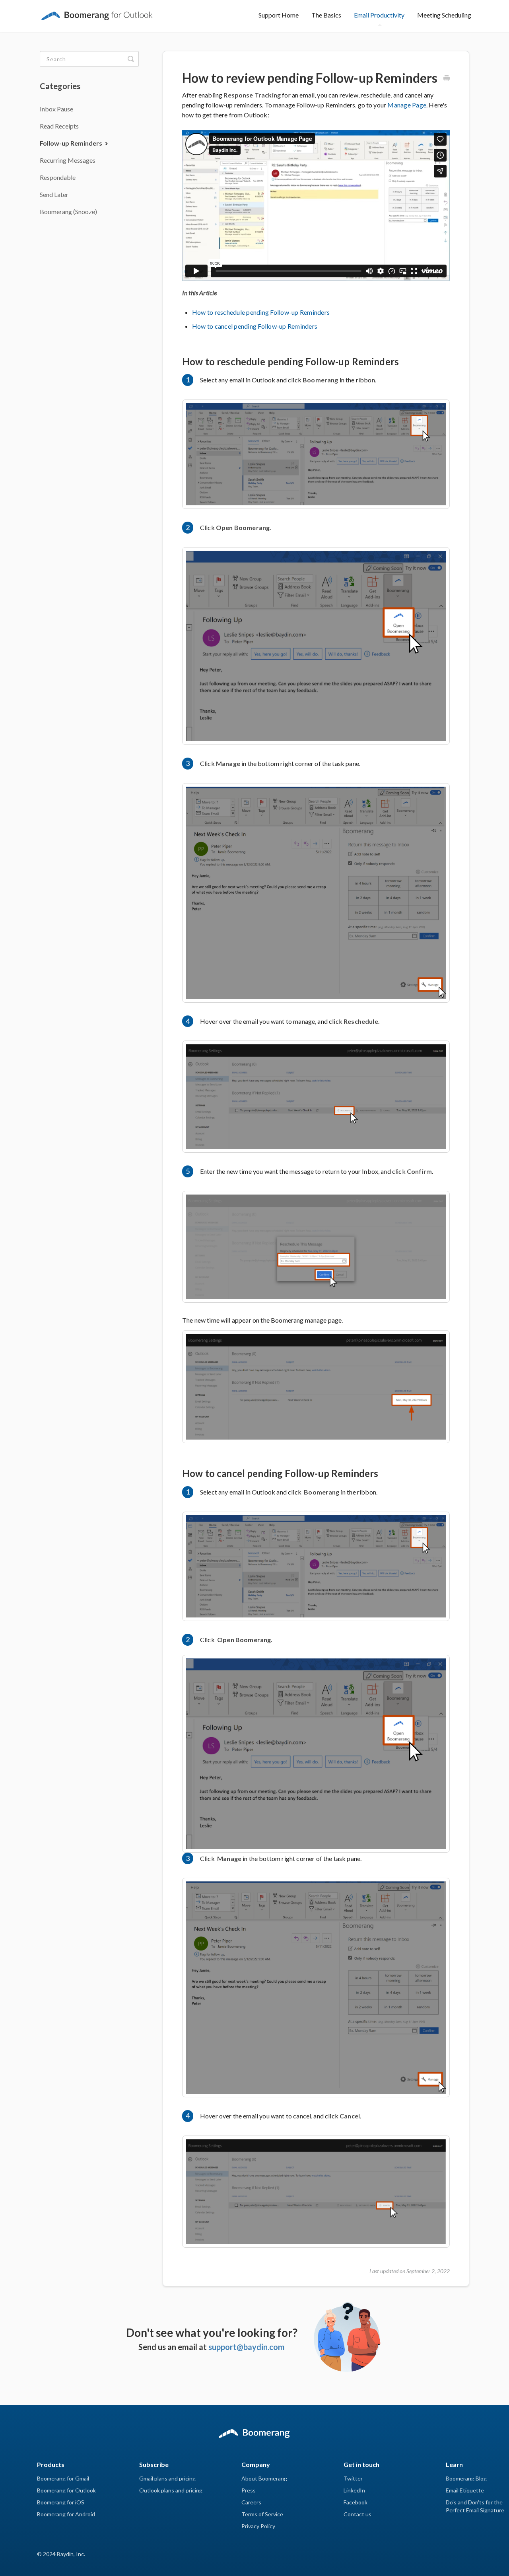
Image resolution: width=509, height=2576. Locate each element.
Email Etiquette (465, 2490)
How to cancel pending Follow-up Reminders (255, 326)
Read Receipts (59, 126)
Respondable (58, 177)
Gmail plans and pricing (167, 2478)
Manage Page (407, 105)
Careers (251, 2502)
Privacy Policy (258, 2526)
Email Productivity (379, 15)
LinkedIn (354, 2490)
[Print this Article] (447, 79)
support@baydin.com (247, 2347)
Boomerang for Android (66, 2514)
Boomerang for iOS (61, 2502)
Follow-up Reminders (72, 143)
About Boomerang (264, 2478)
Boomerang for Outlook (66, 2490)
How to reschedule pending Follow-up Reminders (261, 312)
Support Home (279, 15)
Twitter (353, 2478)
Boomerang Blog (466, 2478)
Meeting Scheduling (444, 15)
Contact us (357, 2514)
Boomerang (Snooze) (68, 211)
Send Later (54, 194)
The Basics (326, 15)
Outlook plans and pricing (171, 2490)
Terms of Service (262, 2514)
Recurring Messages (68, 160)
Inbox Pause (56, 109)
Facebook (356, 2502)
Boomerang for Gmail (63, 2478)
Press (249, 2490)
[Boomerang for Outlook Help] (97, 11)
